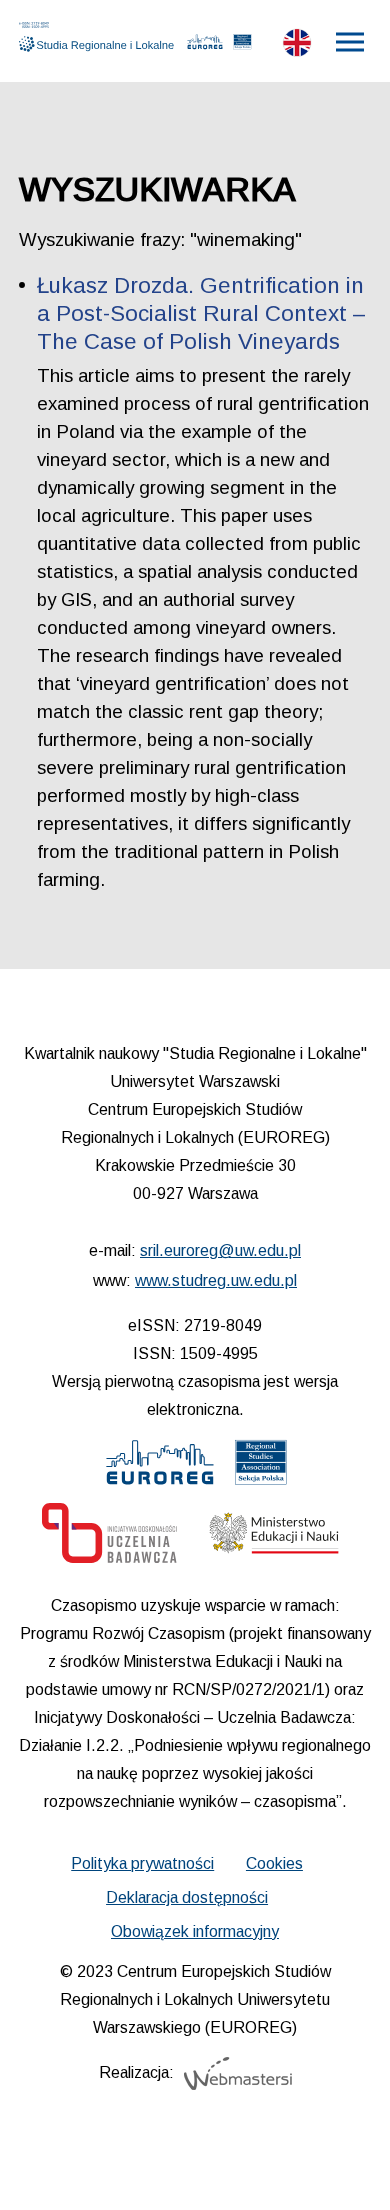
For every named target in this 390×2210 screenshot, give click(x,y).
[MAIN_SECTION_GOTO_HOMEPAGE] (101, 37)
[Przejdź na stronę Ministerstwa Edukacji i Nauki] (274, 1538)
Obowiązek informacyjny (195, 1931)
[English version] (297, 47)
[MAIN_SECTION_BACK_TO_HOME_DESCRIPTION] (346, 2170)
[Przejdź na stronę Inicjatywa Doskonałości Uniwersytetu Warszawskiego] (109, 1538)
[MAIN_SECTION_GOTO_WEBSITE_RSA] (242, 46)
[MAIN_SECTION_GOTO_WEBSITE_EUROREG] (205, 46)
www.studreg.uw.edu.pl (216, 1280)
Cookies (274, 1863)
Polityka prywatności (142, 1863)
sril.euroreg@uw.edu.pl (220, 1250)
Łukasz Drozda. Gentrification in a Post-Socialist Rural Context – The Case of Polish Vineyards (201, 313)
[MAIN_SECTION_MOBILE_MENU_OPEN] (351, 42)
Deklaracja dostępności (187, 1897)
